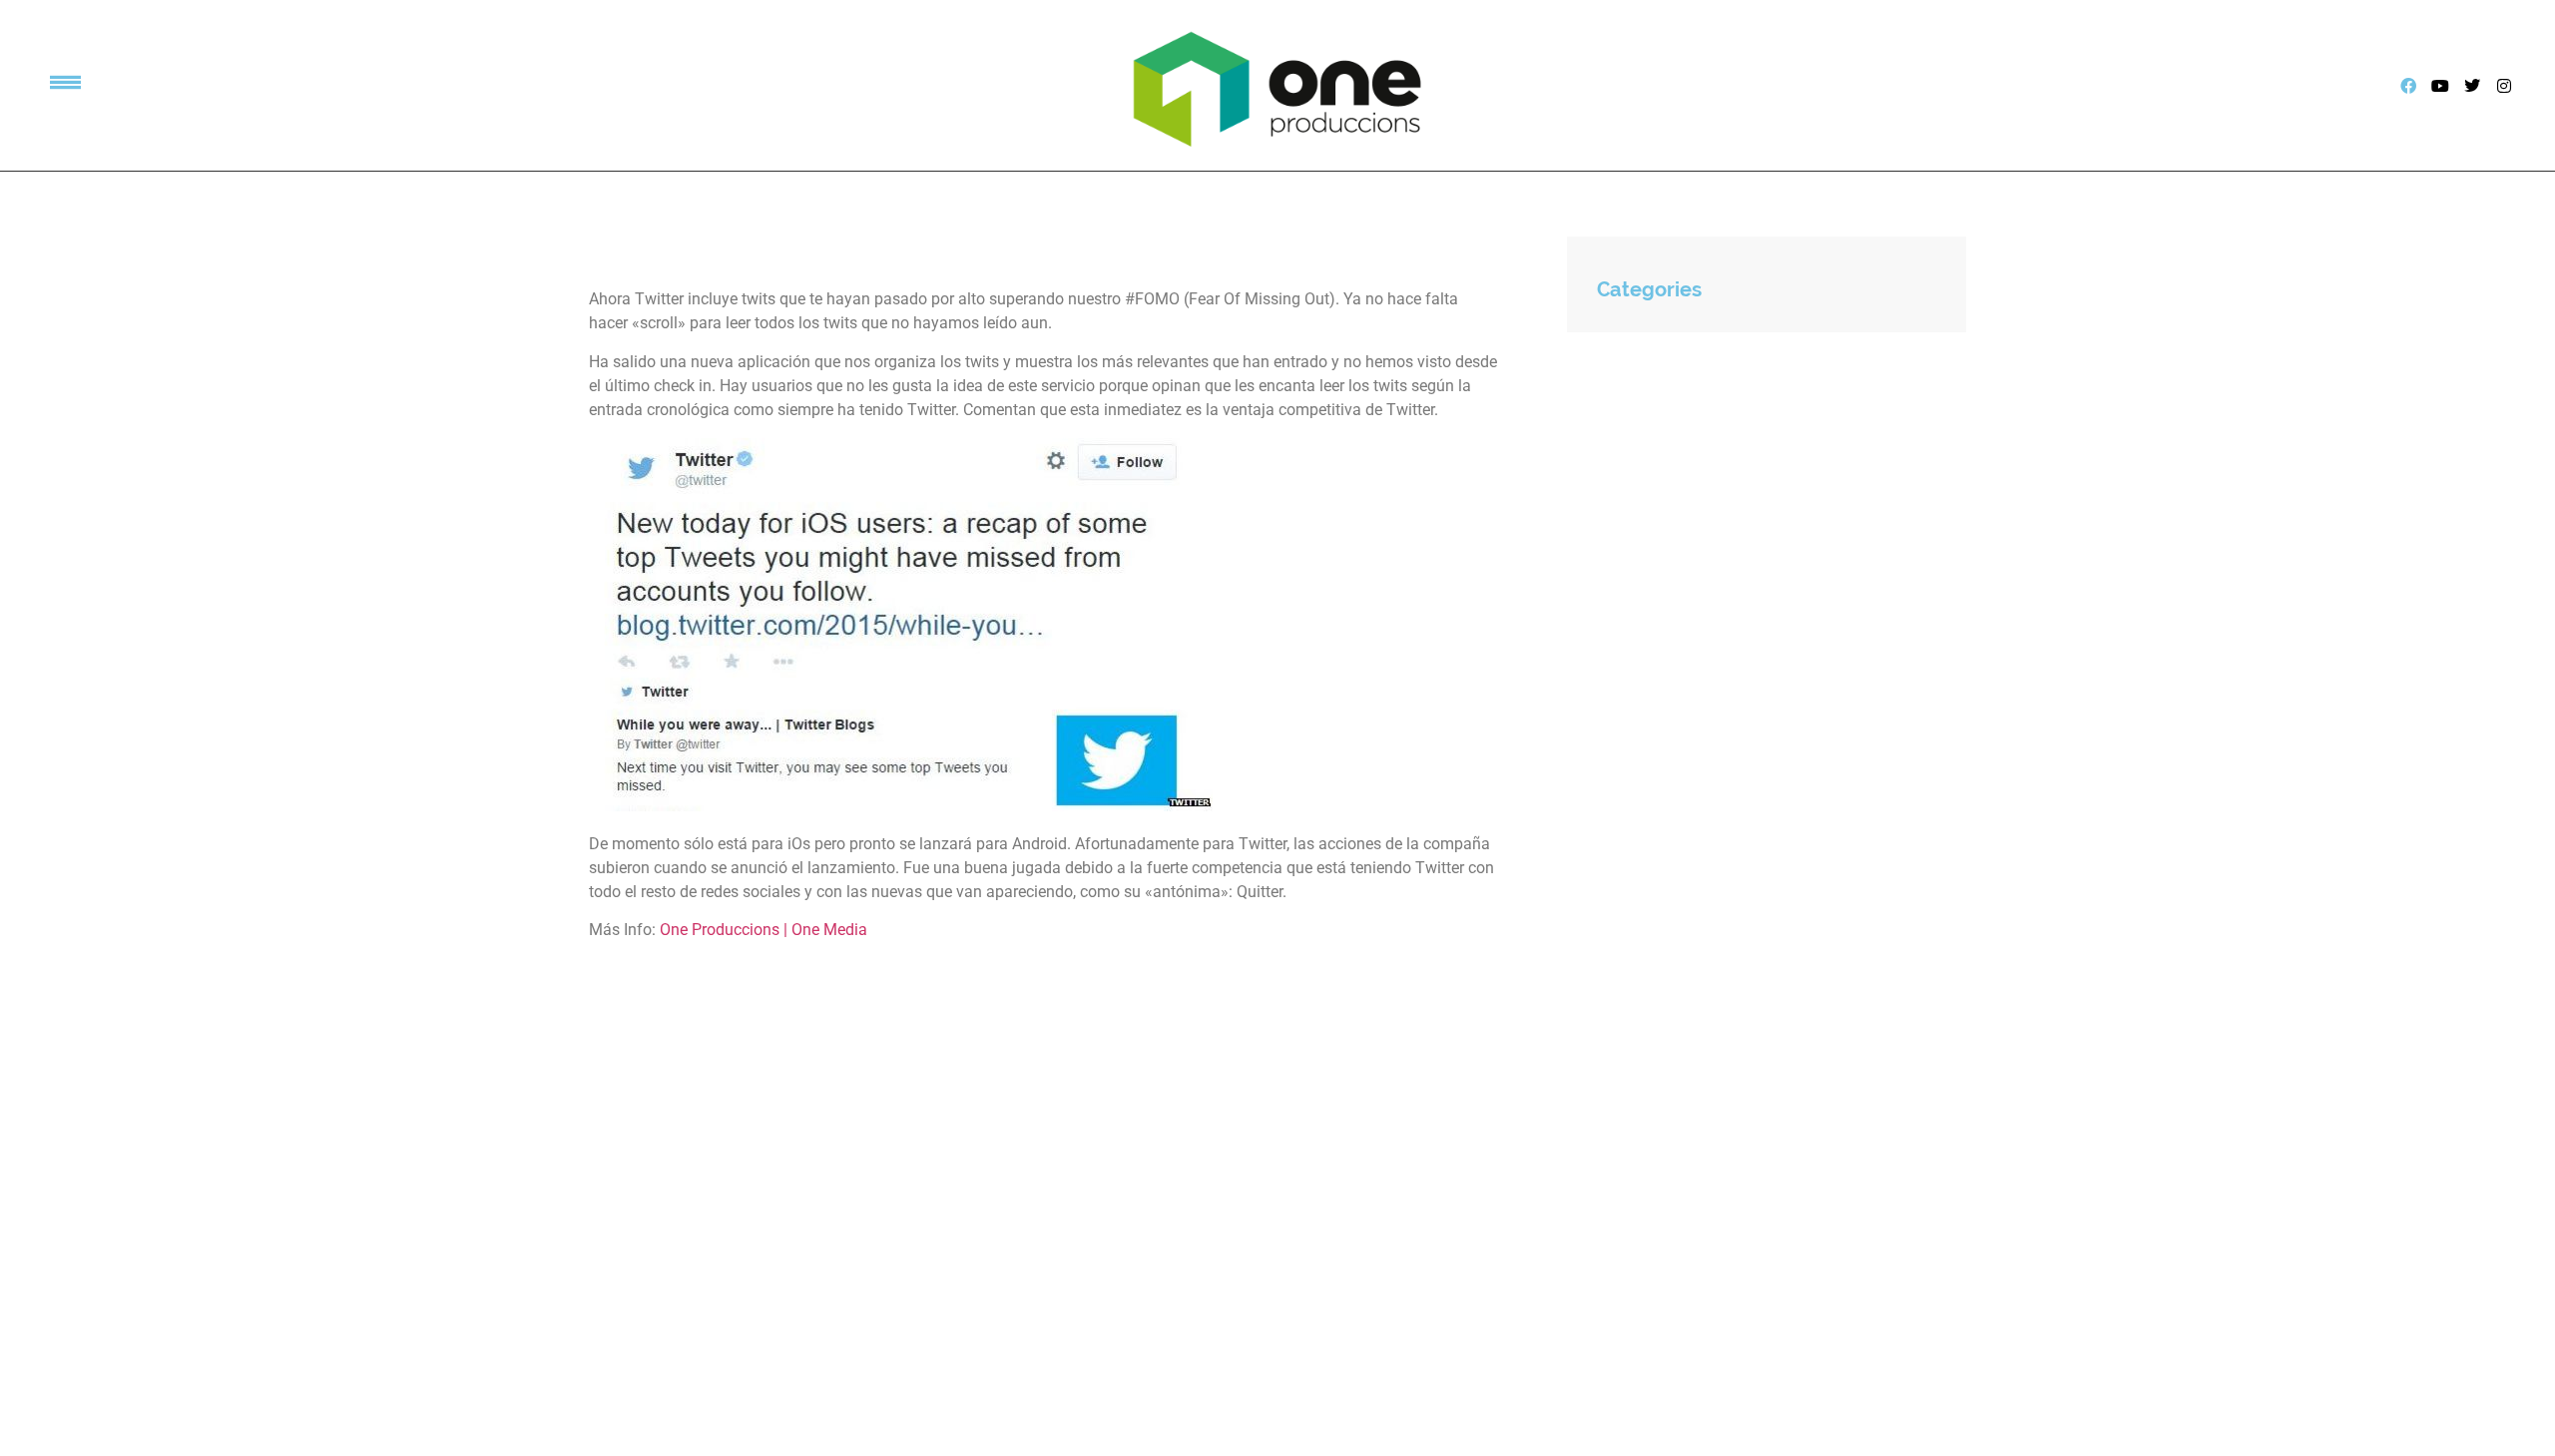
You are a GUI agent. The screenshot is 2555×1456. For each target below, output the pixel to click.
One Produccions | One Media (764, 930)
